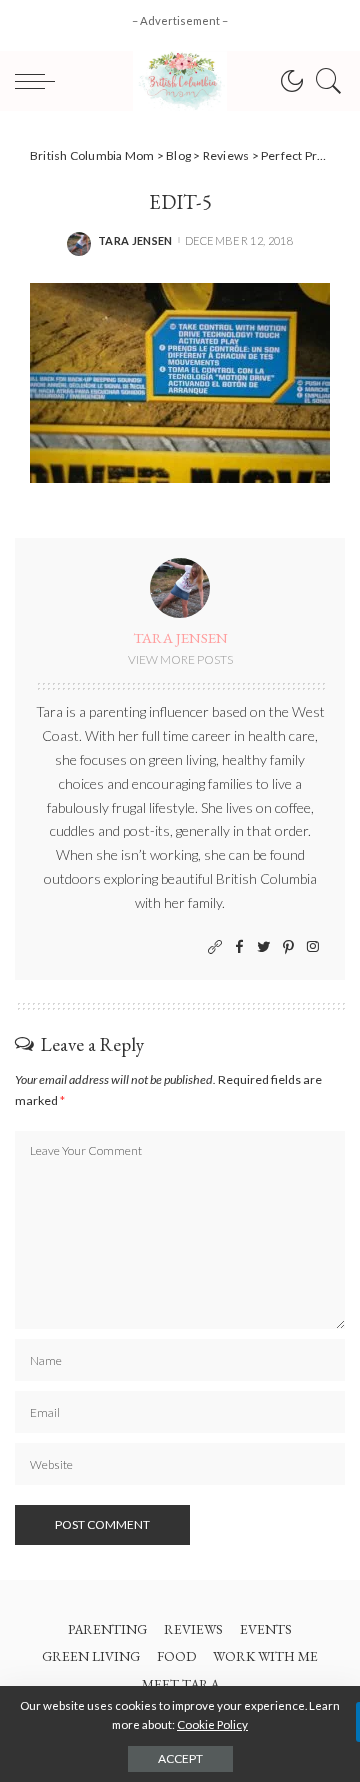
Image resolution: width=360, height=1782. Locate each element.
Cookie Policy (212, 1724)
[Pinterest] (288, 947)
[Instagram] (313, 947)
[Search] (324, 81)
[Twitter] (264, 947)
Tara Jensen (135, 240)
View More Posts (180, 659)
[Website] (215, 947)
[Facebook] (239, 947)
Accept (180, 1758)
